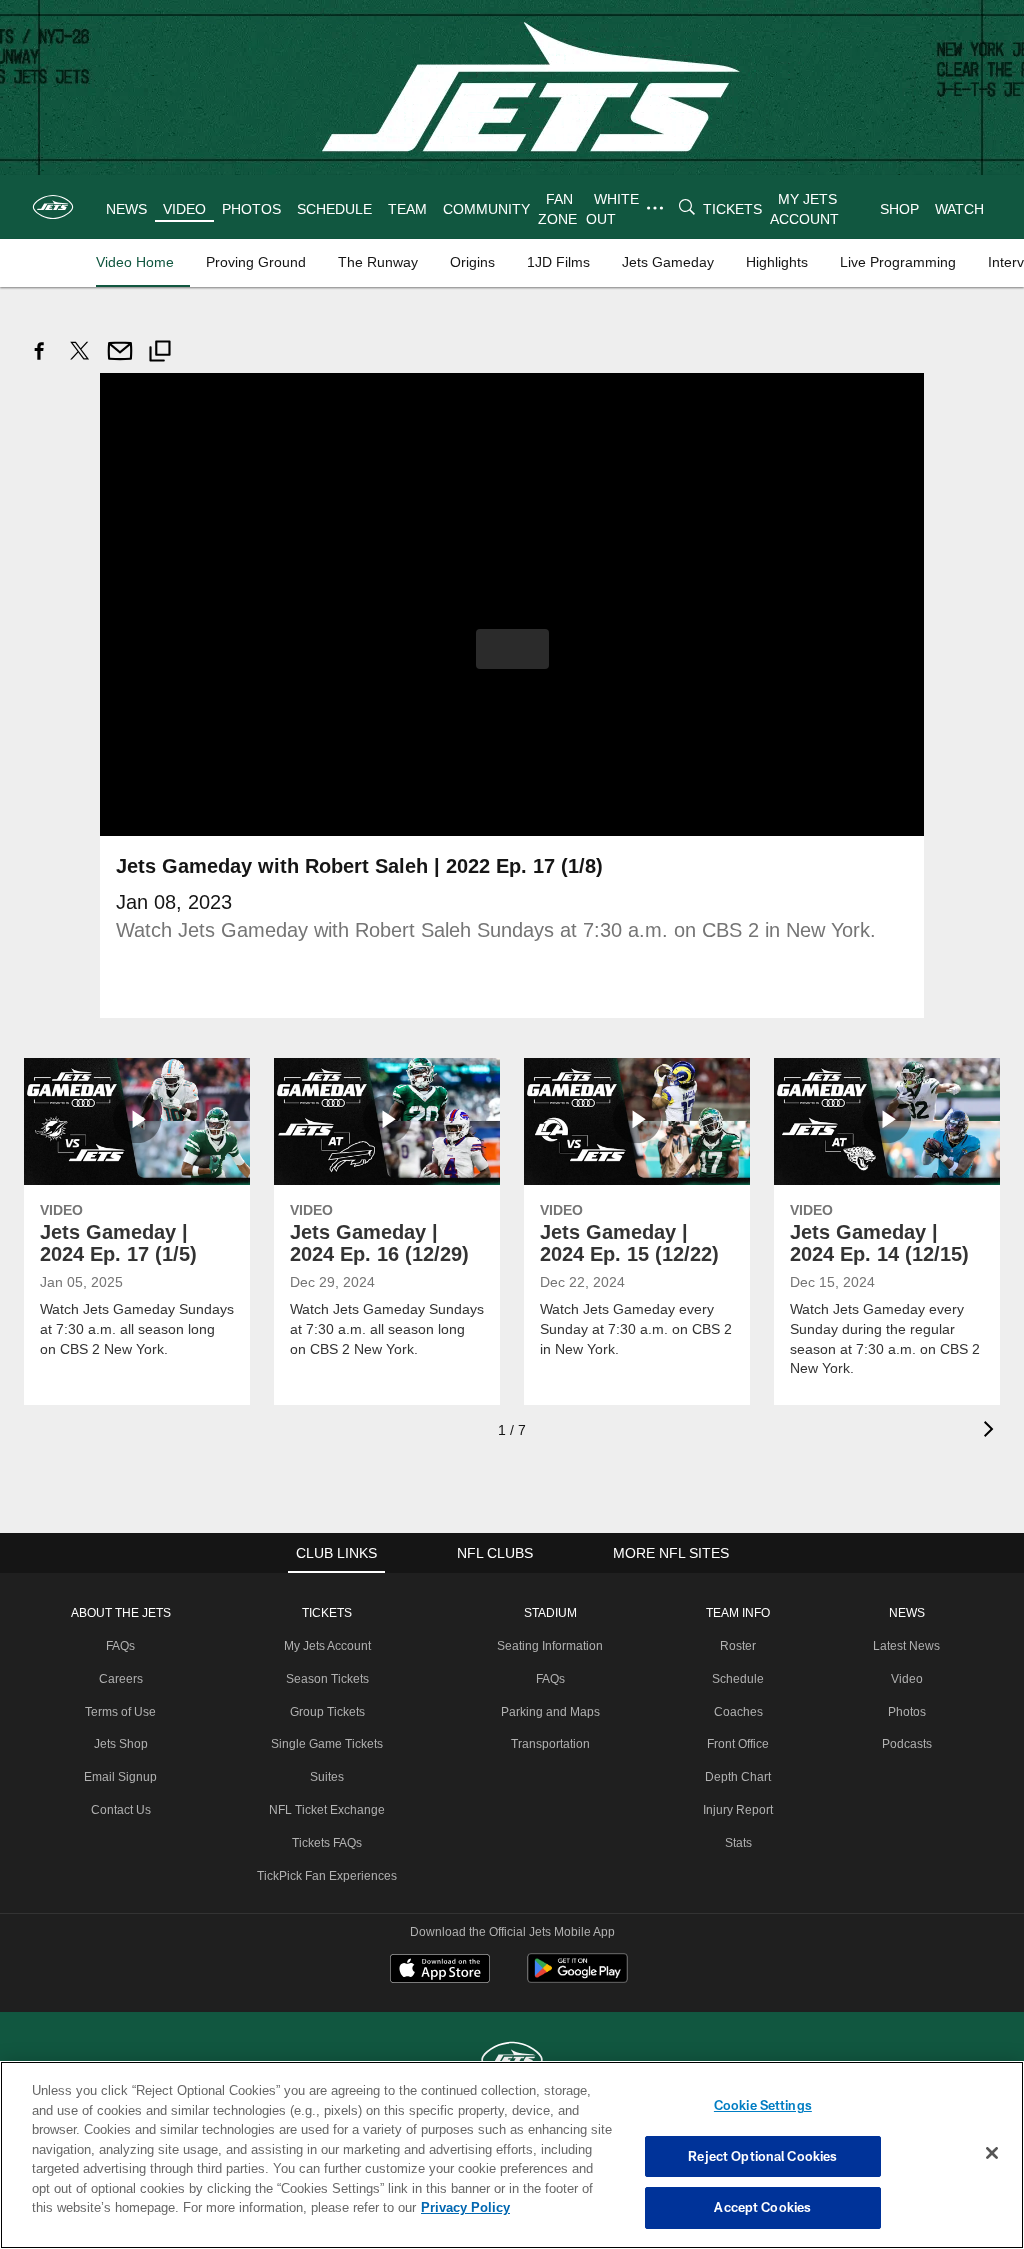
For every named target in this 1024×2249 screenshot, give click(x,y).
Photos (903, 1711)
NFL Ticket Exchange (328, 1809)
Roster (736, 1645)
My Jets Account (328, 1645)
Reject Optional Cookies (762, 2156)
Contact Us (125, 1809)
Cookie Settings (763, 2105)
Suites (328, 1776)
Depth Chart (736, 1776)
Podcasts (903, 1743)
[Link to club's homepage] (53, 207)
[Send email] (120, 361)
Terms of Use (125, 1711)
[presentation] (992, 1430)
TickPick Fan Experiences (328, 1875)
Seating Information (548, 1645)
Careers (125, 1678)
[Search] (686, 207)
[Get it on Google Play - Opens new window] (577, 1977)
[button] (512, 648)
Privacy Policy (373, 2207)
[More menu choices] (654, 208)
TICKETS (328, 1612)
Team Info (737, 1612)
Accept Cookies (762, 2207)
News (903, 1612)
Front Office (736, 1743)
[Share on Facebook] (40, 361)
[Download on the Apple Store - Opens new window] (440, 1970)
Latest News (903, 1645)
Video (903, 1678)
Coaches (736, 1711)
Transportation (549, 1743)
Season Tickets (328, 1678)
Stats (737, 1842)
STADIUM (549, 1612)
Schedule (737, 1678)
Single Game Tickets (328, 1743)
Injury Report (736, 1809)
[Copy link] (160, 353)
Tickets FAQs (328, 1842)
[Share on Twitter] (80, 361)
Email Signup (125, 1776)
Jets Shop (125, 1743)
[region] (512, 2155)
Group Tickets (328, 1711)
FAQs (125, 1645)
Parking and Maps (549, 1711)
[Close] (992, 2154)
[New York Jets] (512, 2060)
